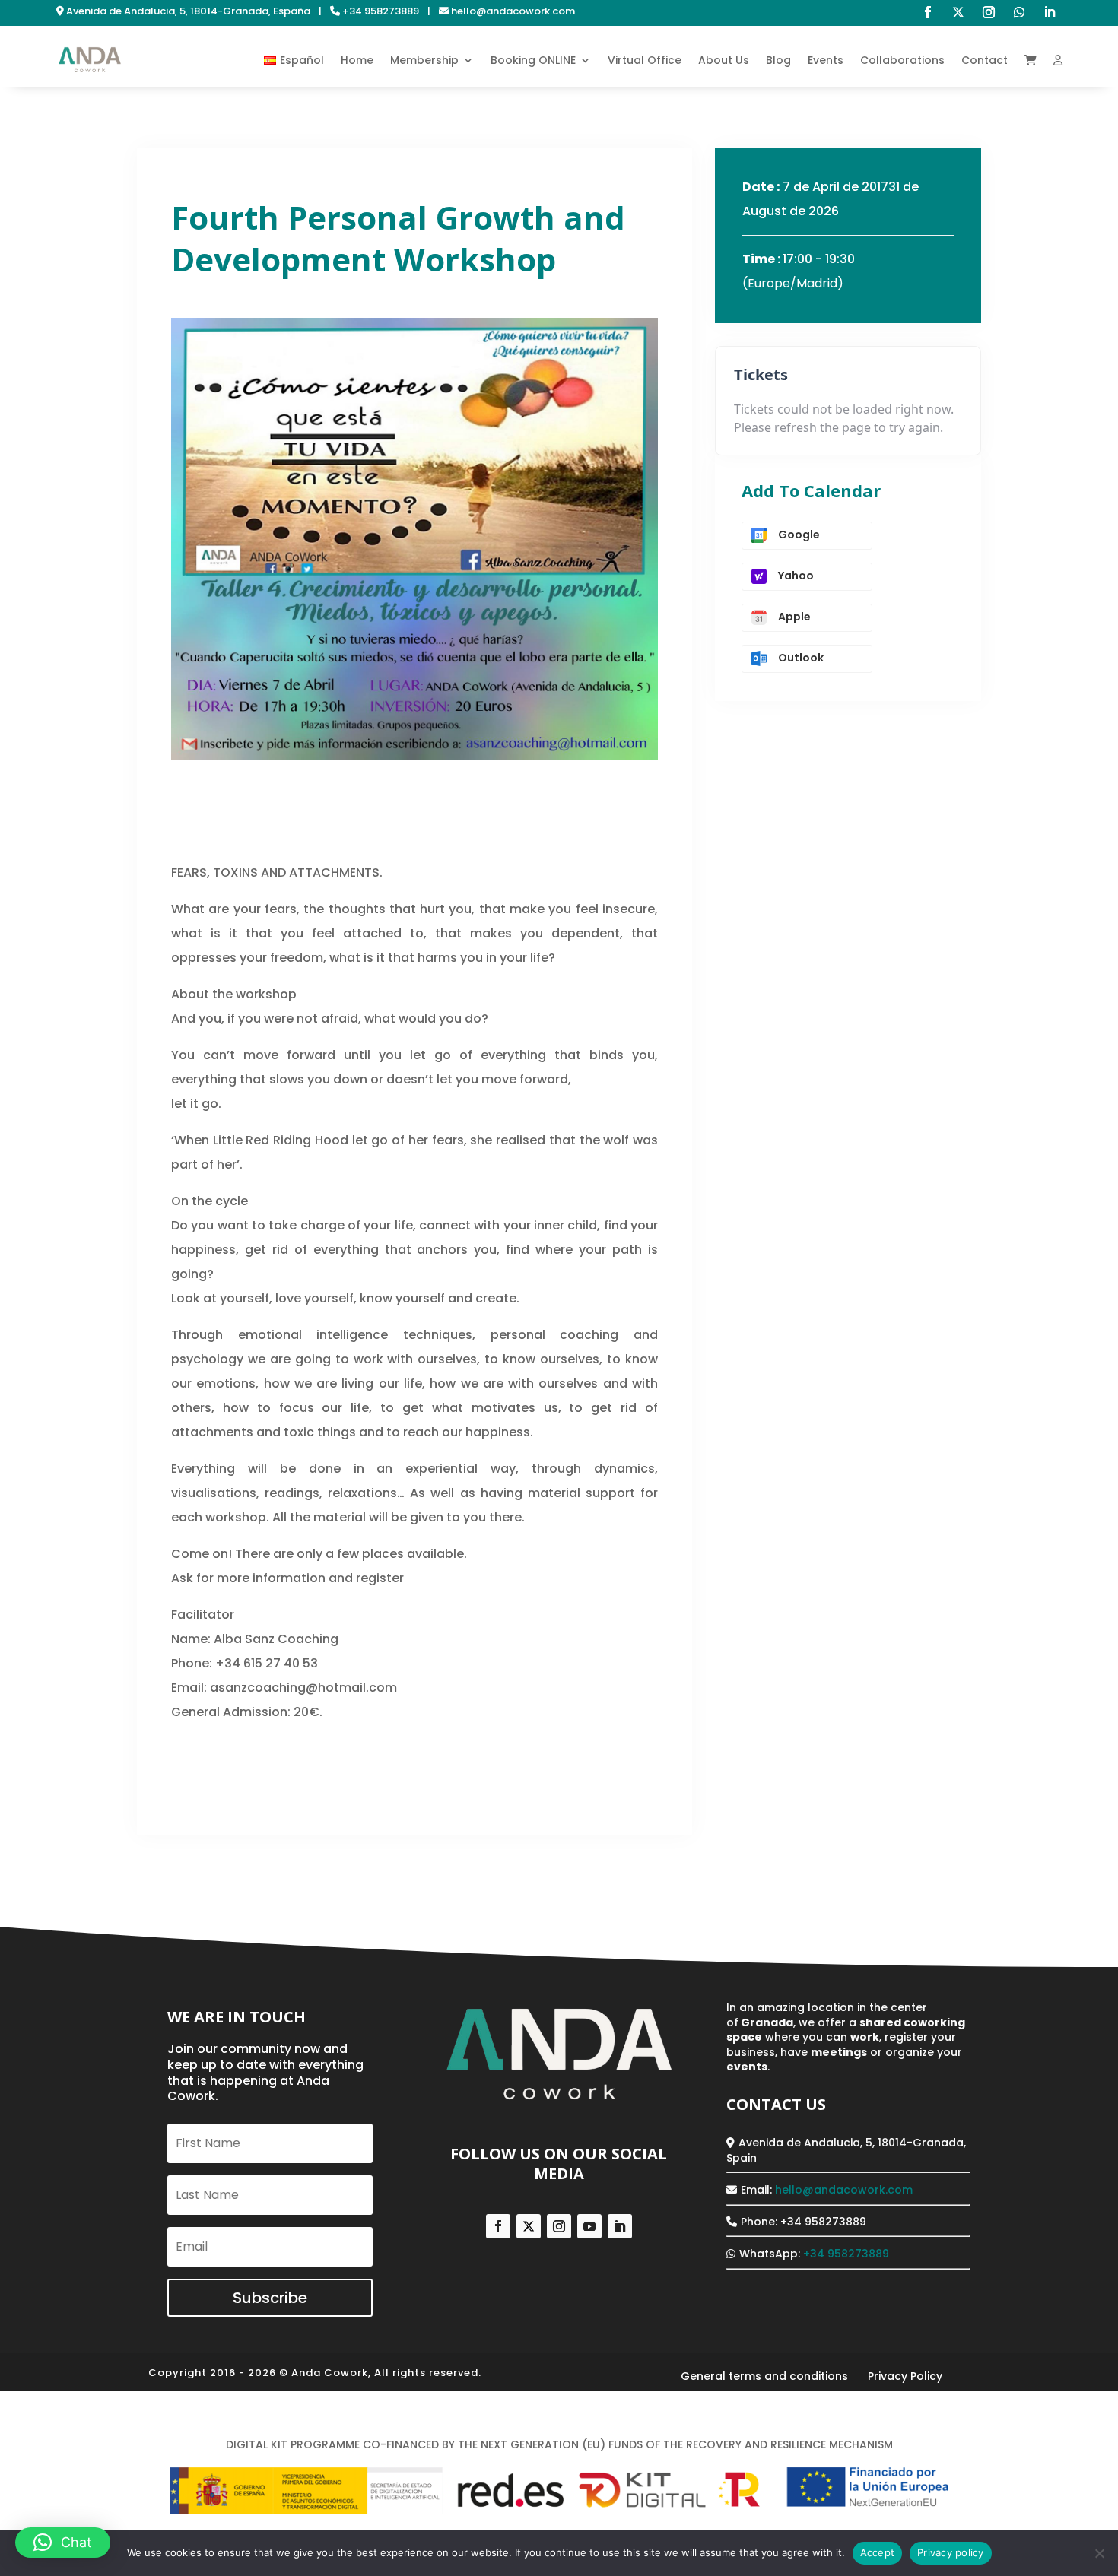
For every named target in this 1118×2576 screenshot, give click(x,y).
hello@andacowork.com (844, 2190)
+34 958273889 (846, 2254)
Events (826, 60)
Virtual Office (645, 60)
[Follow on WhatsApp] (1019, 12)
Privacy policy (951, 2552)
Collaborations (902, 60)
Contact (985, 60)
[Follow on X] (958, 12)
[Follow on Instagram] (989, 12)
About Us (724, 60)
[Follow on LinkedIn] (1050, 12)
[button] (63, 2543)
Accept (878, 2552)
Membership (424, 60)
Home (357, 60)
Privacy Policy (905, 2376)
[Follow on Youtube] (589, 2226)
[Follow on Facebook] (928, 12)
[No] (1099, 2553)
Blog (778, 60)
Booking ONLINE (533, 60)
